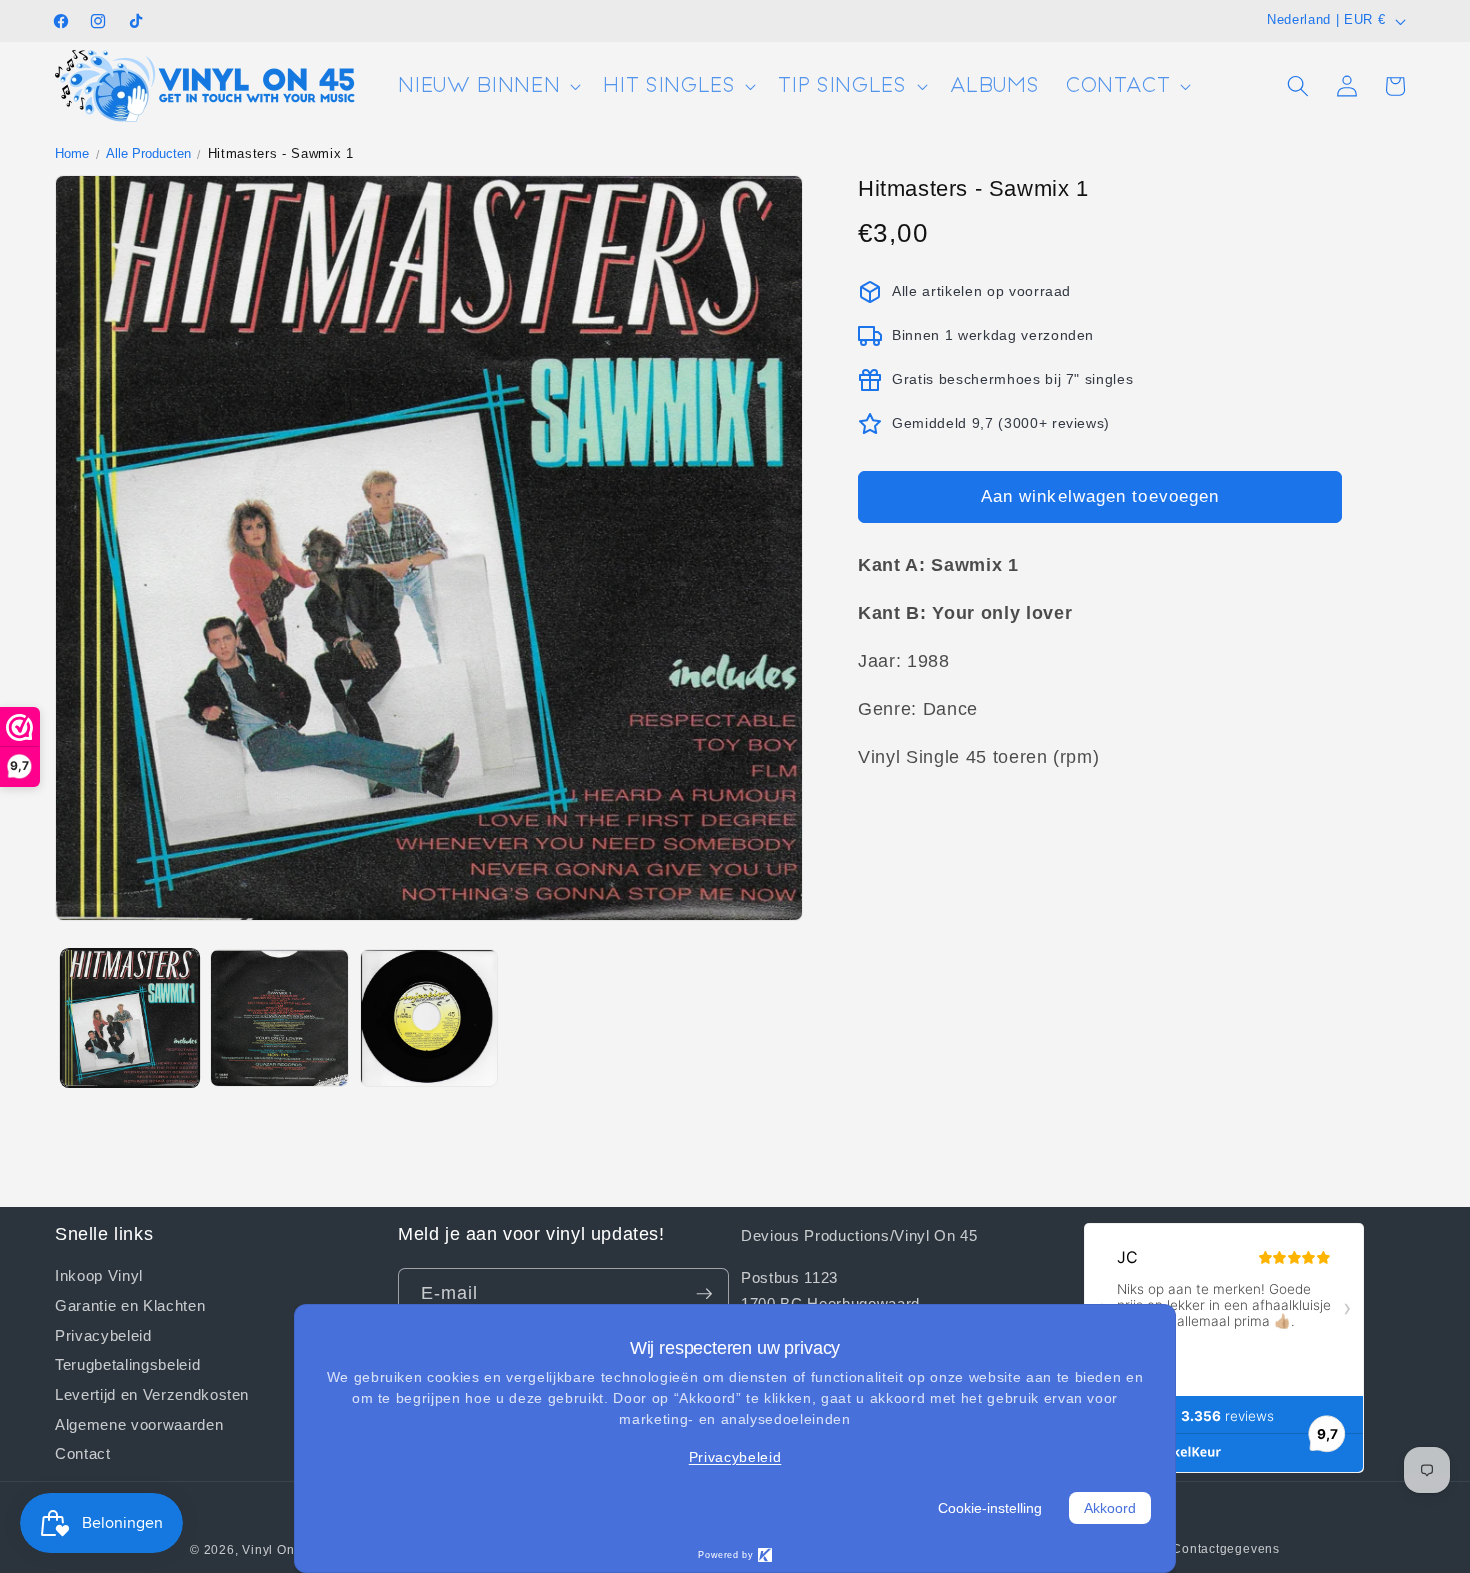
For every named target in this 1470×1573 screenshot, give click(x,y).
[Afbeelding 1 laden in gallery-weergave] (130, 1018)
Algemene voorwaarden (139, 1424)
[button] (487, 86)
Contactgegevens (1226, 1549)
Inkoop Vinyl (99, 1275)
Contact (83, 1453)
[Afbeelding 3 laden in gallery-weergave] (429, 1018)
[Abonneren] (704, 1294)
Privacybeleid (103, 1334)
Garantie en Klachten (130, 1305)
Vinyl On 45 (277, 1550)
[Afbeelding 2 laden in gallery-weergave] (279, 1018)
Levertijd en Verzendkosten (152, 1394)
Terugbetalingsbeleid (127, 1364)
